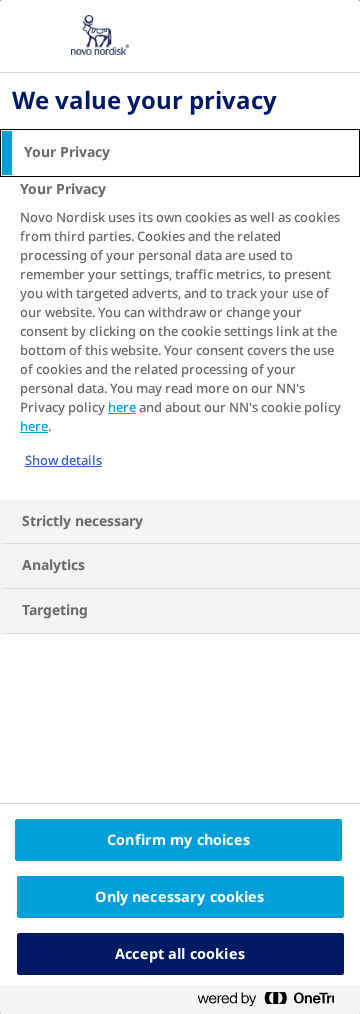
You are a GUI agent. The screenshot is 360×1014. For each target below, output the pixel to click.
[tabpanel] (182, 337)
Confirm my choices (178, 840)
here (122, 407)
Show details (63, 460)
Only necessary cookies (179, 897)
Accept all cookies (180, 954)
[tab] (180, 153)
